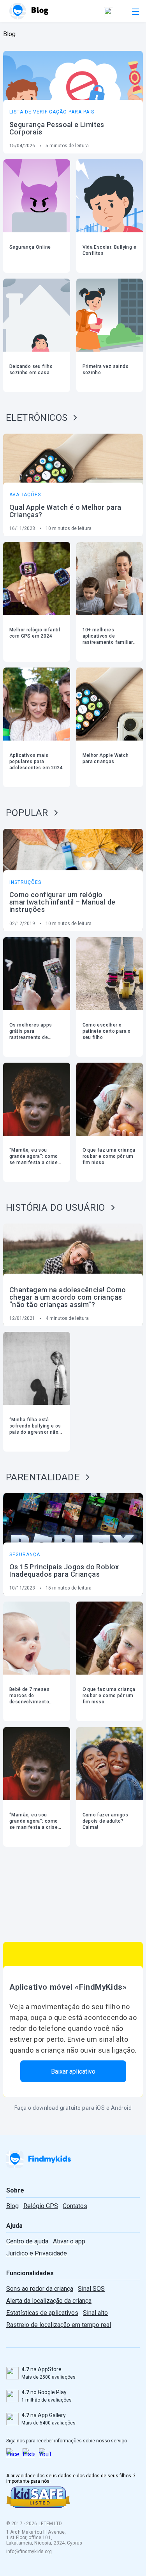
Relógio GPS (41, 2206)
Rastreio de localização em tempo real (59, 2325)
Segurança (25, 1555)
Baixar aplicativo (73, 2071)
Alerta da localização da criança (49, 2301)
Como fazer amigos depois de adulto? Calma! (106, 1821)
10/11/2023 (22, 1588)
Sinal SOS (91, 2289)
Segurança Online (30, 247)
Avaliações (25, 495)
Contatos (75, 2206)
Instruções (25, 882)
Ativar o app (69, 2241)
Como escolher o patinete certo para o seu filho (107, 1031)
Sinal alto (95, 2313)
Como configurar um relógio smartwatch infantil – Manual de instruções (62, 902)
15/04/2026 (22, 146)
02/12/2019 (22, 924)
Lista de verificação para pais (52, 112)
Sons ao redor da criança (40, 2289)
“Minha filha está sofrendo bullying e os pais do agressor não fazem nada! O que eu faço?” (35, 1432)
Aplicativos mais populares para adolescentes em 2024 (36, 762)
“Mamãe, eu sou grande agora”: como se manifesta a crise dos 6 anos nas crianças (34, 1163)
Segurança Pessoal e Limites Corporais (57, 128)
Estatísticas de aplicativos (42, 2313)
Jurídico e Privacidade (37, 2253)
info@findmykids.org (29, 2552)
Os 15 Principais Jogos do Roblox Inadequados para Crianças (64, 1570)
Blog (12, 2206)
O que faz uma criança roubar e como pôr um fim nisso (109, 1156)
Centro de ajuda (27, 2241)
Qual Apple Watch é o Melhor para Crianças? (65, 511)
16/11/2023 (22, 528)
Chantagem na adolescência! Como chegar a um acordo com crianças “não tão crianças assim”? (68, 1297)
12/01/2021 (22, 1318)
